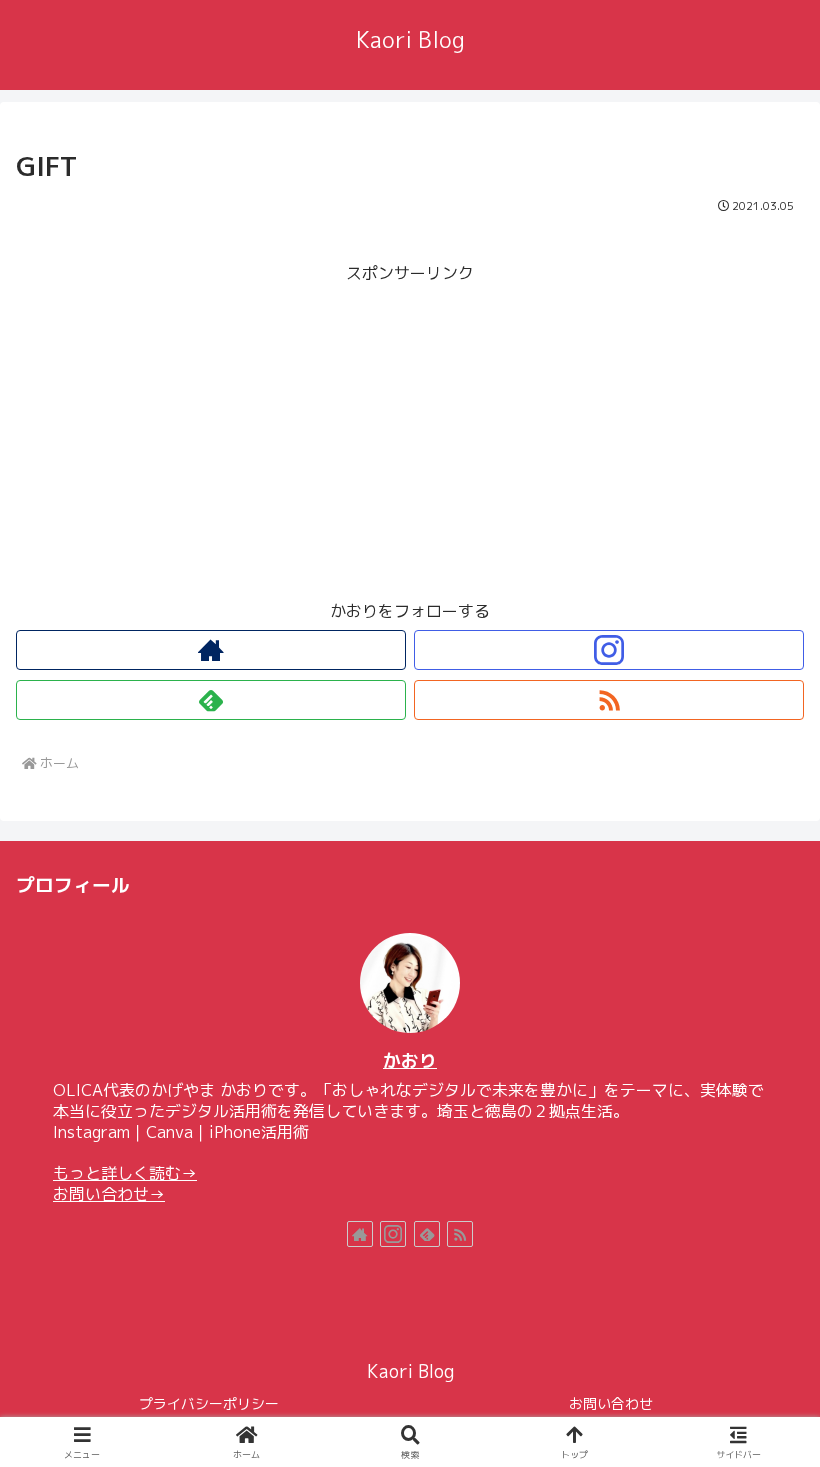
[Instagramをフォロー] (609, 650)
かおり (410, 1060)
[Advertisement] (410, 428)
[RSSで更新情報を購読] (609, 700)
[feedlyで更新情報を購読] (211, 700)
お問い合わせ (611, 1403)
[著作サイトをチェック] (211, 650)
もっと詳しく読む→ (125, 1173)
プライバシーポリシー (209, 1403)
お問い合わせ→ (109, 1194)
